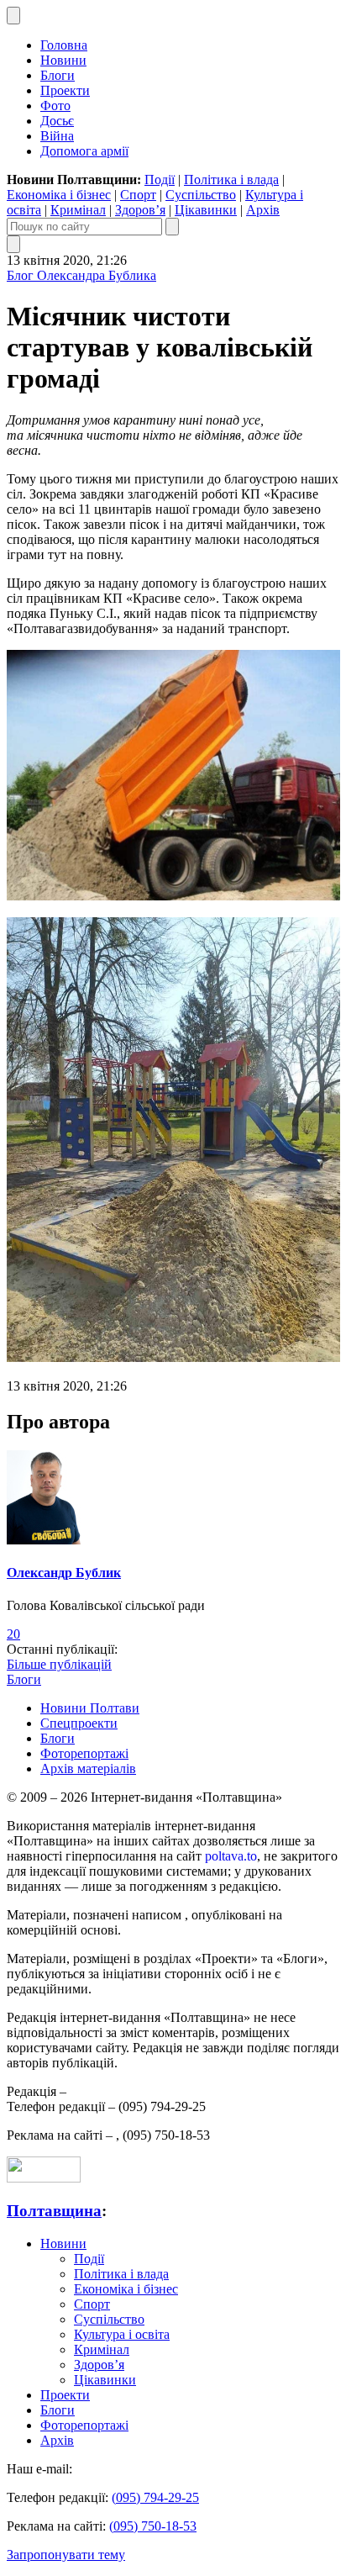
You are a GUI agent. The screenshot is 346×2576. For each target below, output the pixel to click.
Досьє (57, 121)
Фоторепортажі (84, 1753)
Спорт (138, 195)
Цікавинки (206, 210)
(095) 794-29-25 (155, 2497)
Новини (63, 60)
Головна (64, 45)
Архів (263, 210)
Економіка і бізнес (59, 195)
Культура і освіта (122, 2334)
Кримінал (78, 210)
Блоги (58, 75)
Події (160, 179)
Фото (55, 106)
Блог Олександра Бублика (81, 275)
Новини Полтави (90, 1708)
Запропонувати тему (66, 2555)
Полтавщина (54, 2211)
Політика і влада (231, 179)
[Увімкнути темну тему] (13, 16)
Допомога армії (84, 151)
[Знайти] (172, 227)
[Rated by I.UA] (44, 2178)
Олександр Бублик (64, 1573)
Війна (57, 136)
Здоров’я (140, 210)
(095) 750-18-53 (153, 2526)
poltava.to (231, 1856)
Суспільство (201, 195)
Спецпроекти (79, 1723)
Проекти (65, 90)
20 (13, 1634)
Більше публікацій (59, 1664)
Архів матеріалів (88, 1768)
